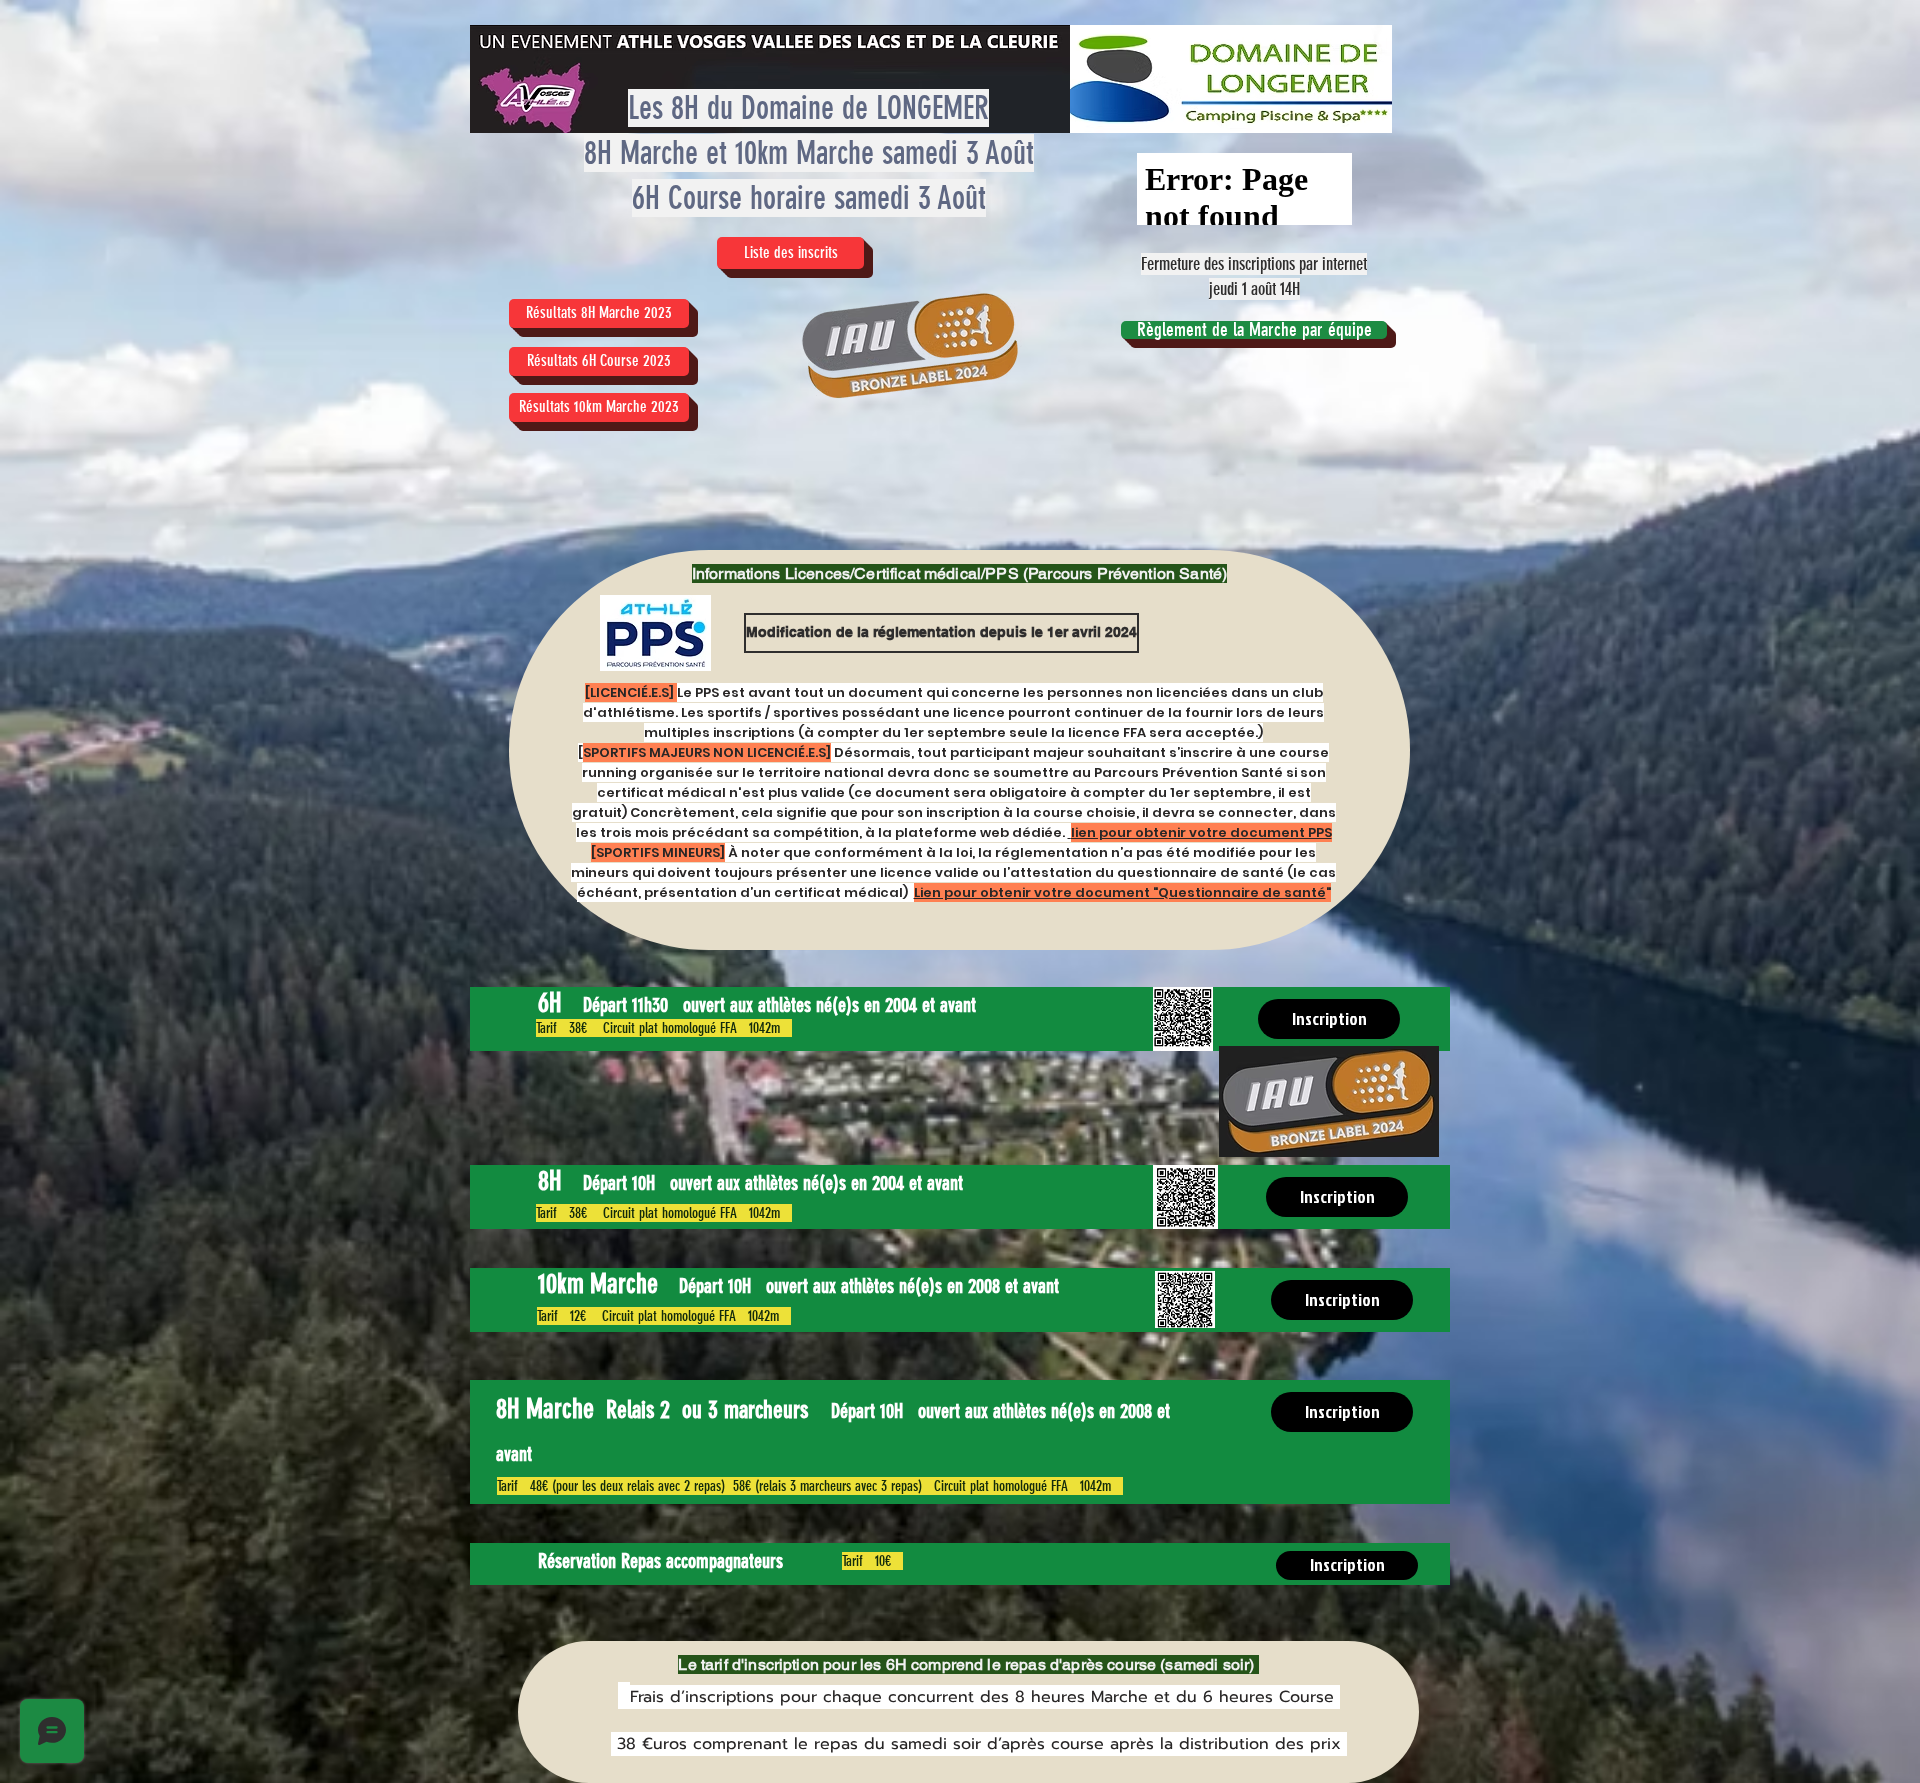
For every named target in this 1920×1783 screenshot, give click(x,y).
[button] (599, 407)
